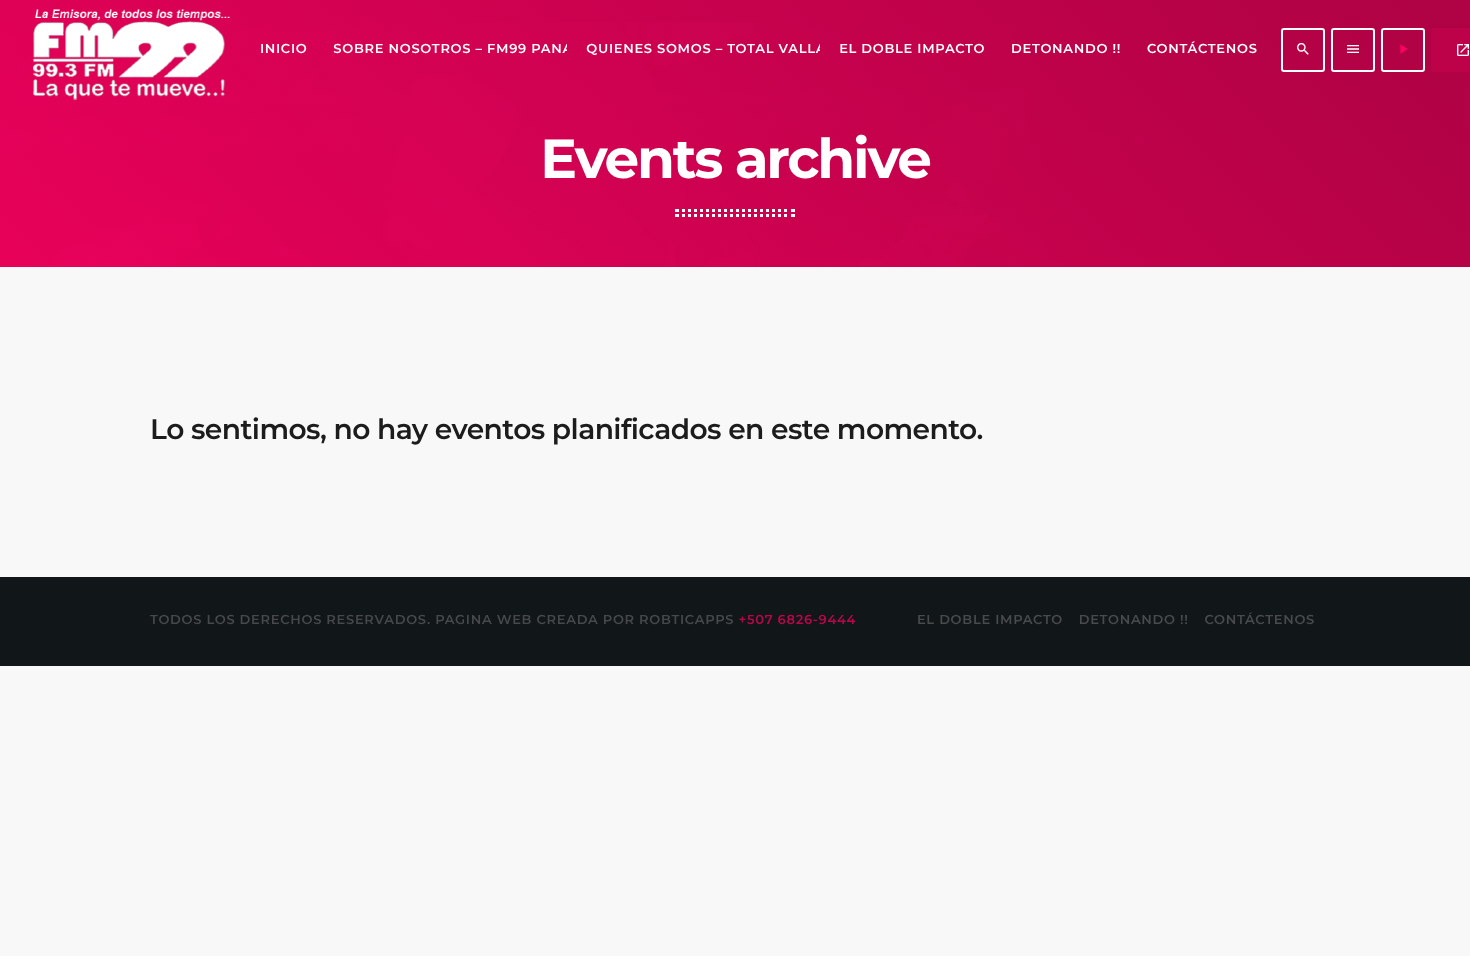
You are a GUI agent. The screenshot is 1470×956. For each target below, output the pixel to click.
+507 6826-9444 (798, 620)
